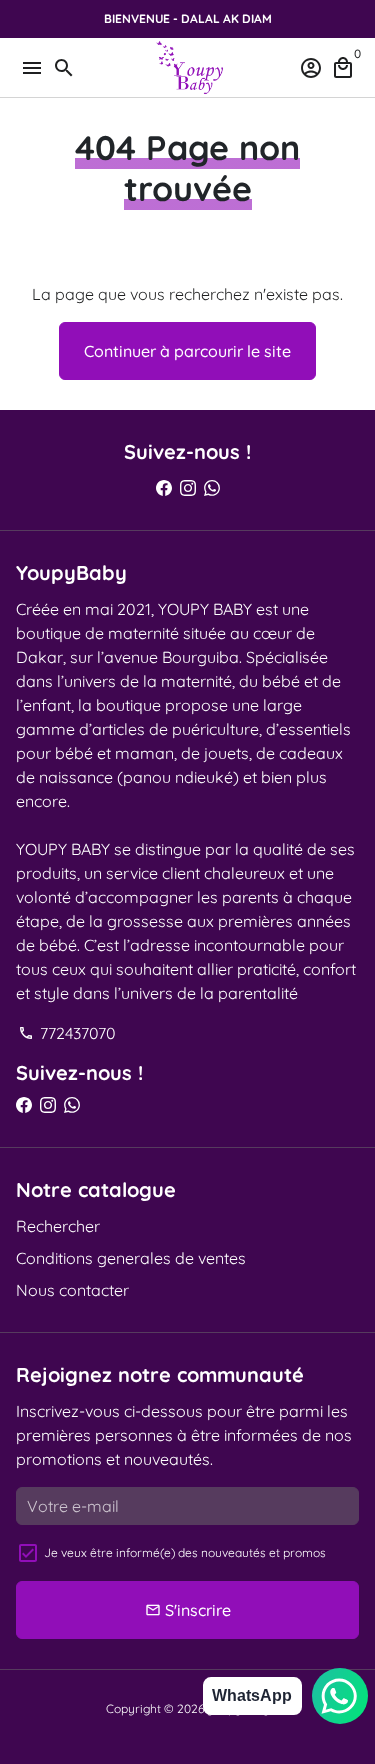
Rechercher (58, 1226)
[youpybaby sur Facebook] (164, 488)
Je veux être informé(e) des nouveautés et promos (185, 1552)
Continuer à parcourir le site (187, 351)
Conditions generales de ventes (131, 1258)
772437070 (67, 1033)
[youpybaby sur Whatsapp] (212, 488)
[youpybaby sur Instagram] (188, 488)
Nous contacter (72, 1290)
